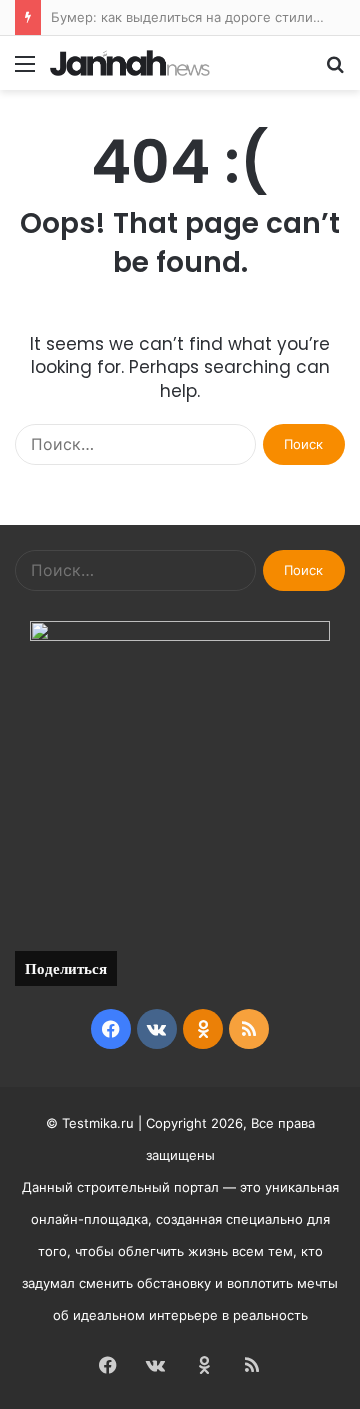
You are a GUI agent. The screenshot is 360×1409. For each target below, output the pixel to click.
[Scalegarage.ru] (130, 63)
